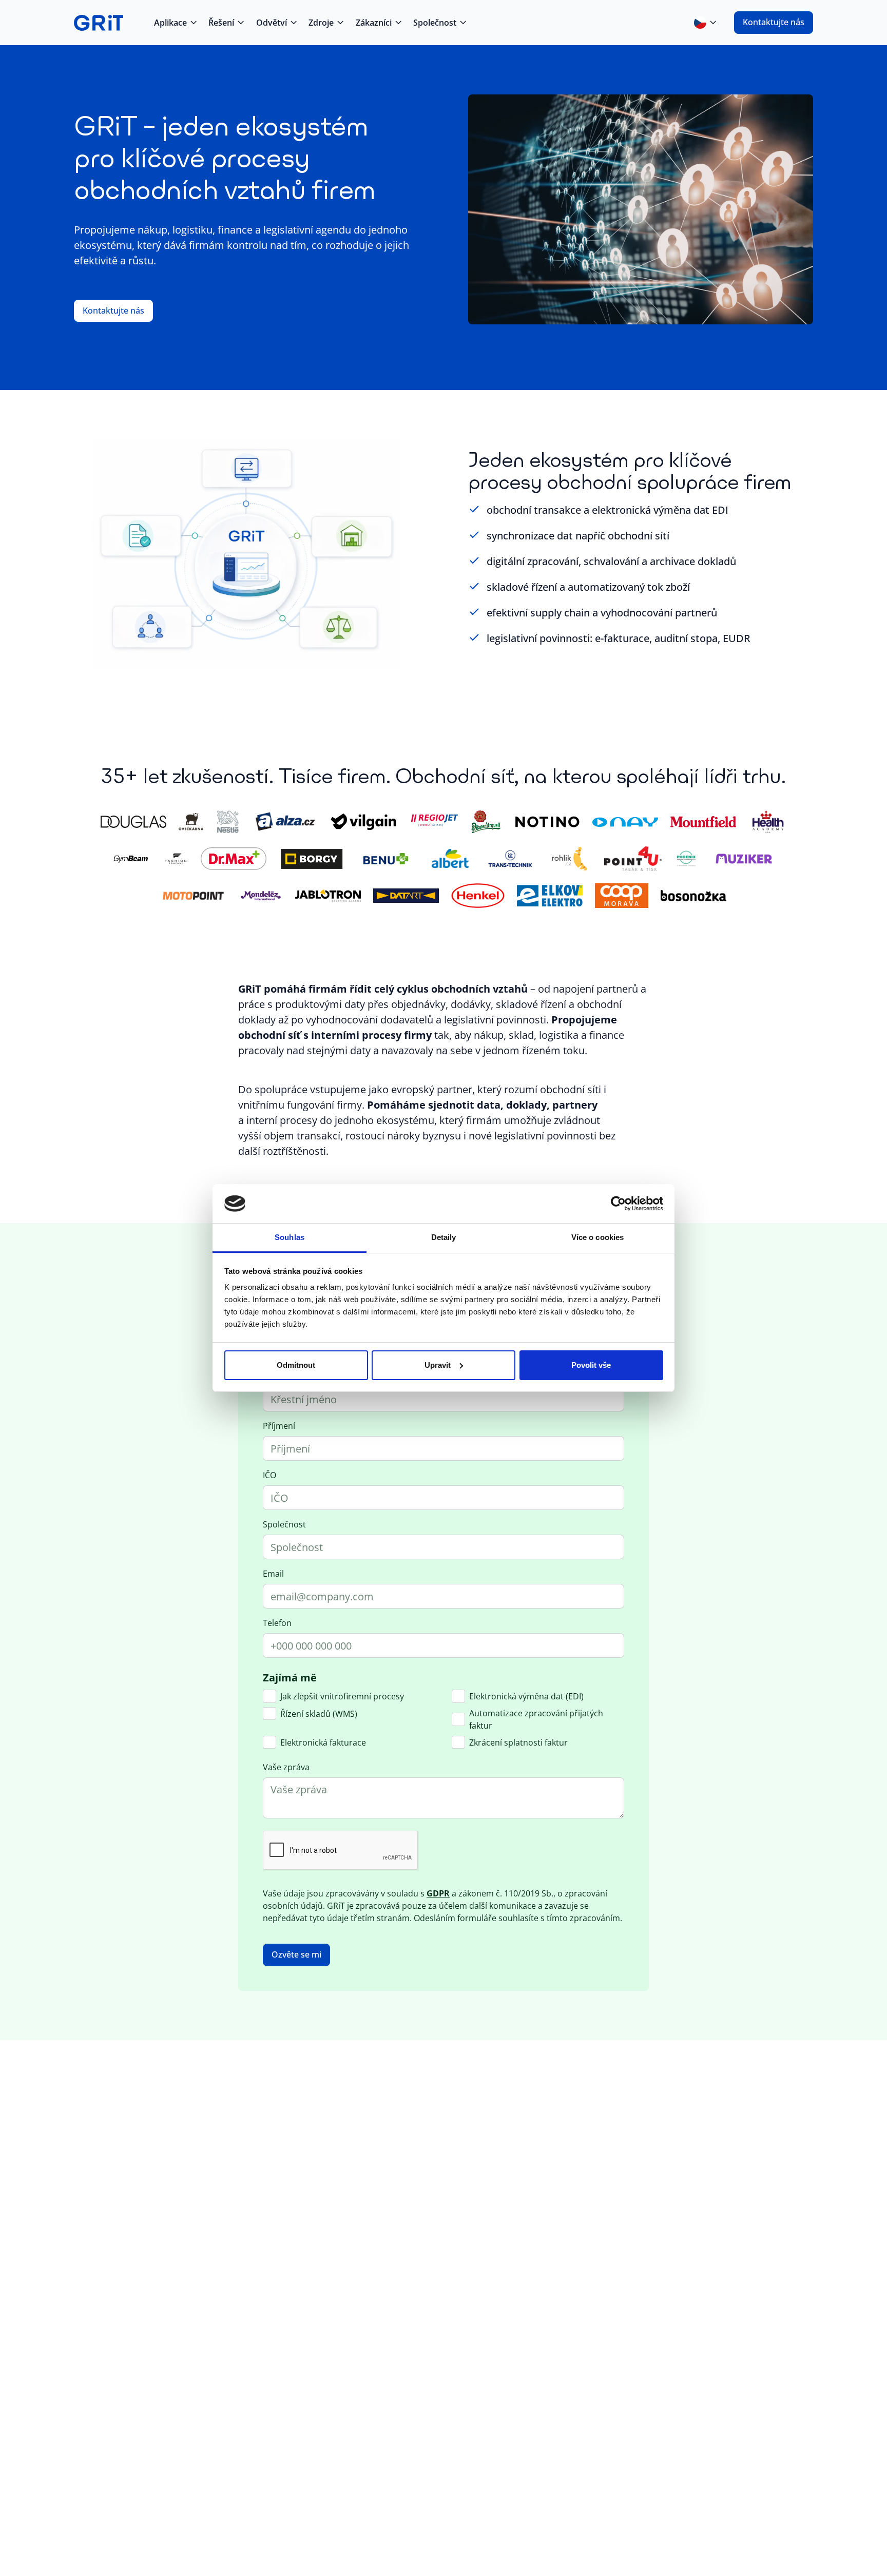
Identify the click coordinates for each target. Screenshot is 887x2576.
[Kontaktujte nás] (774, 23)
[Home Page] (99, 23)
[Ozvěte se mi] (296, 1955)
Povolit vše (591, 1365)
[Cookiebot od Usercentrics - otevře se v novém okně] (618, 1204)
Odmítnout (296, 1365)
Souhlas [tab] (290, 1237)
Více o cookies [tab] (597, 1237)
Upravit (438, 1365)
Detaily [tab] (444, 1237)
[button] (175, 23)
